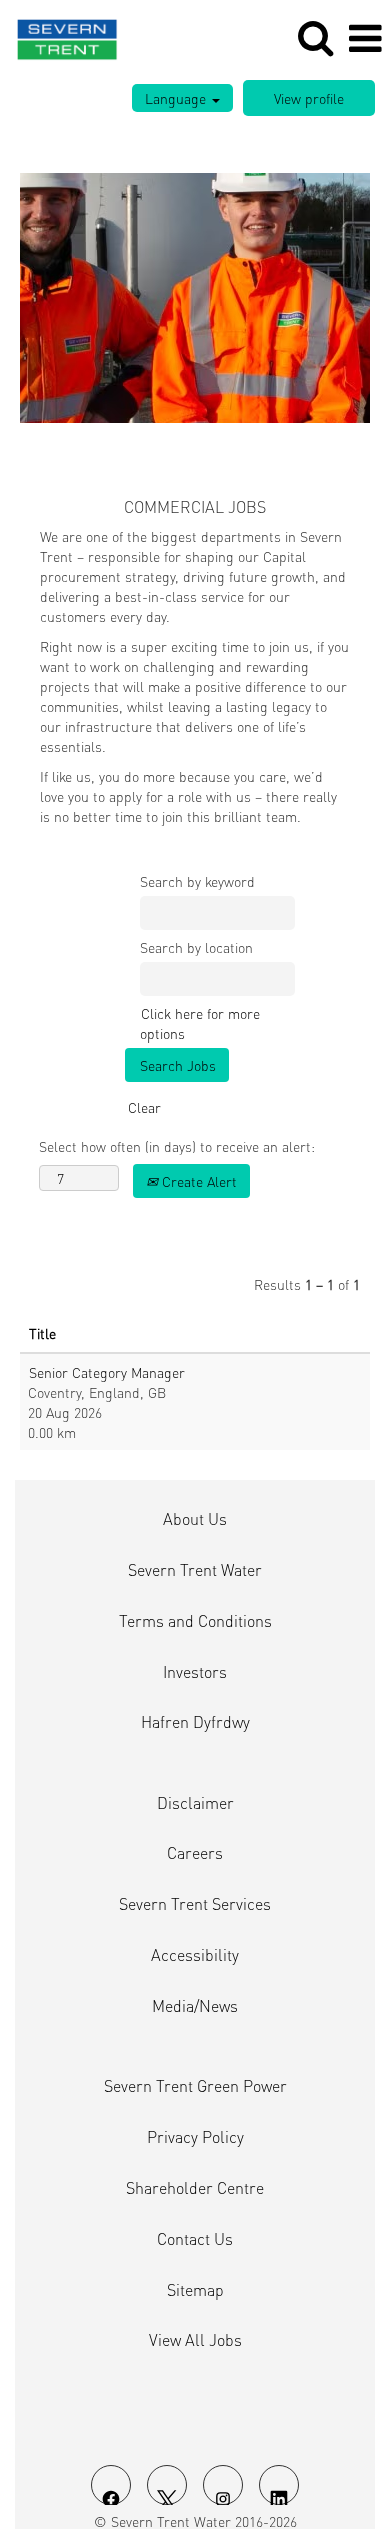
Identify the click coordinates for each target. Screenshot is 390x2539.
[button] (365, 38)
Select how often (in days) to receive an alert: (177, 1146)
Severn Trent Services (195, 1904)
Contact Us (195, 2239)
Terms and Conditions (195, 1621)
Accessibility (195, 1955)
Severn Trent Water (195, 1570)
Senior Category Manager (107, 1372)
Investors (195, 1672)
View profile (309, 98)
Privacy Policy (195, 2137)
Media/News (195, 2006)
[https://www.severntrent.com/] (59, 36)
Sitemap (195, 2290)
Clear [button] (144, 1107)
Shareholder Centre (195, 2188)
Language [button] (177, 98)
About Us (195, 1519)
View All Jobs (195, 2340)
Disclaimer (195, 1803)
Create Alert (197, 1181)
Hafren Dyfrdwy (195, 1722)
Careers (195, 1853)
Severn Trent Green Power (195, 2086)
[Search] (315, 37)
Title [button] (42, 1333)
